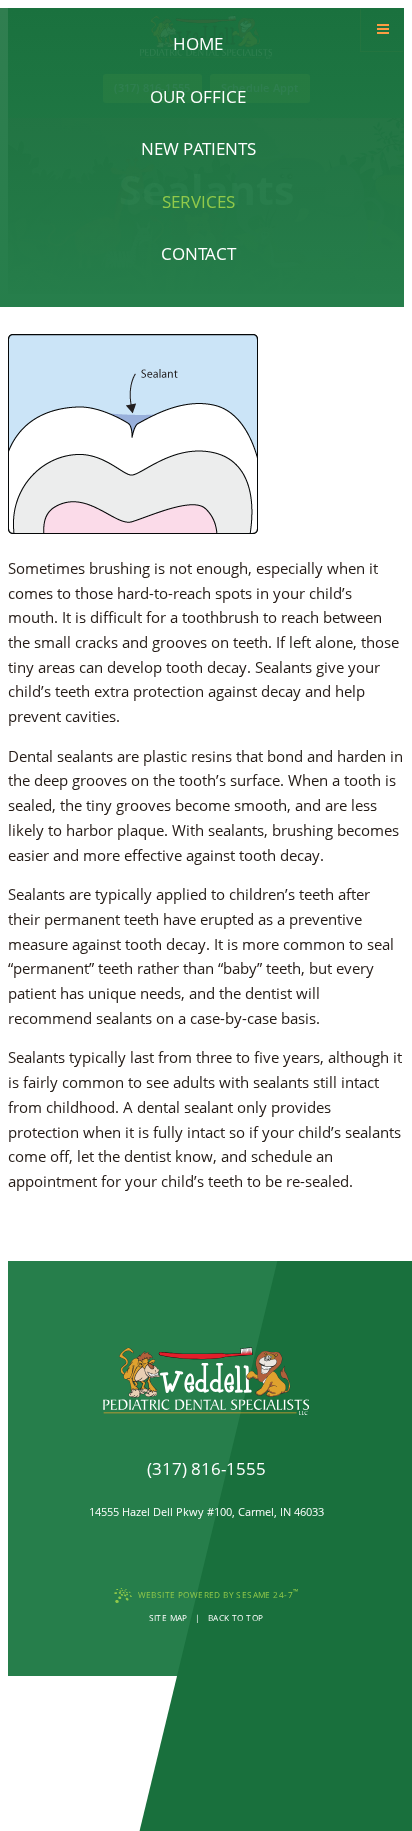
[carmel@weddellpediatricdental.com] (206, 1491)
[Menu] (383, 29)
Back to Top (236, 1617)
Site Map (168, 1617)
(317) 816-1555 (206, 1469)
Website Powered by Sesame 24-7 (218, 1593)
